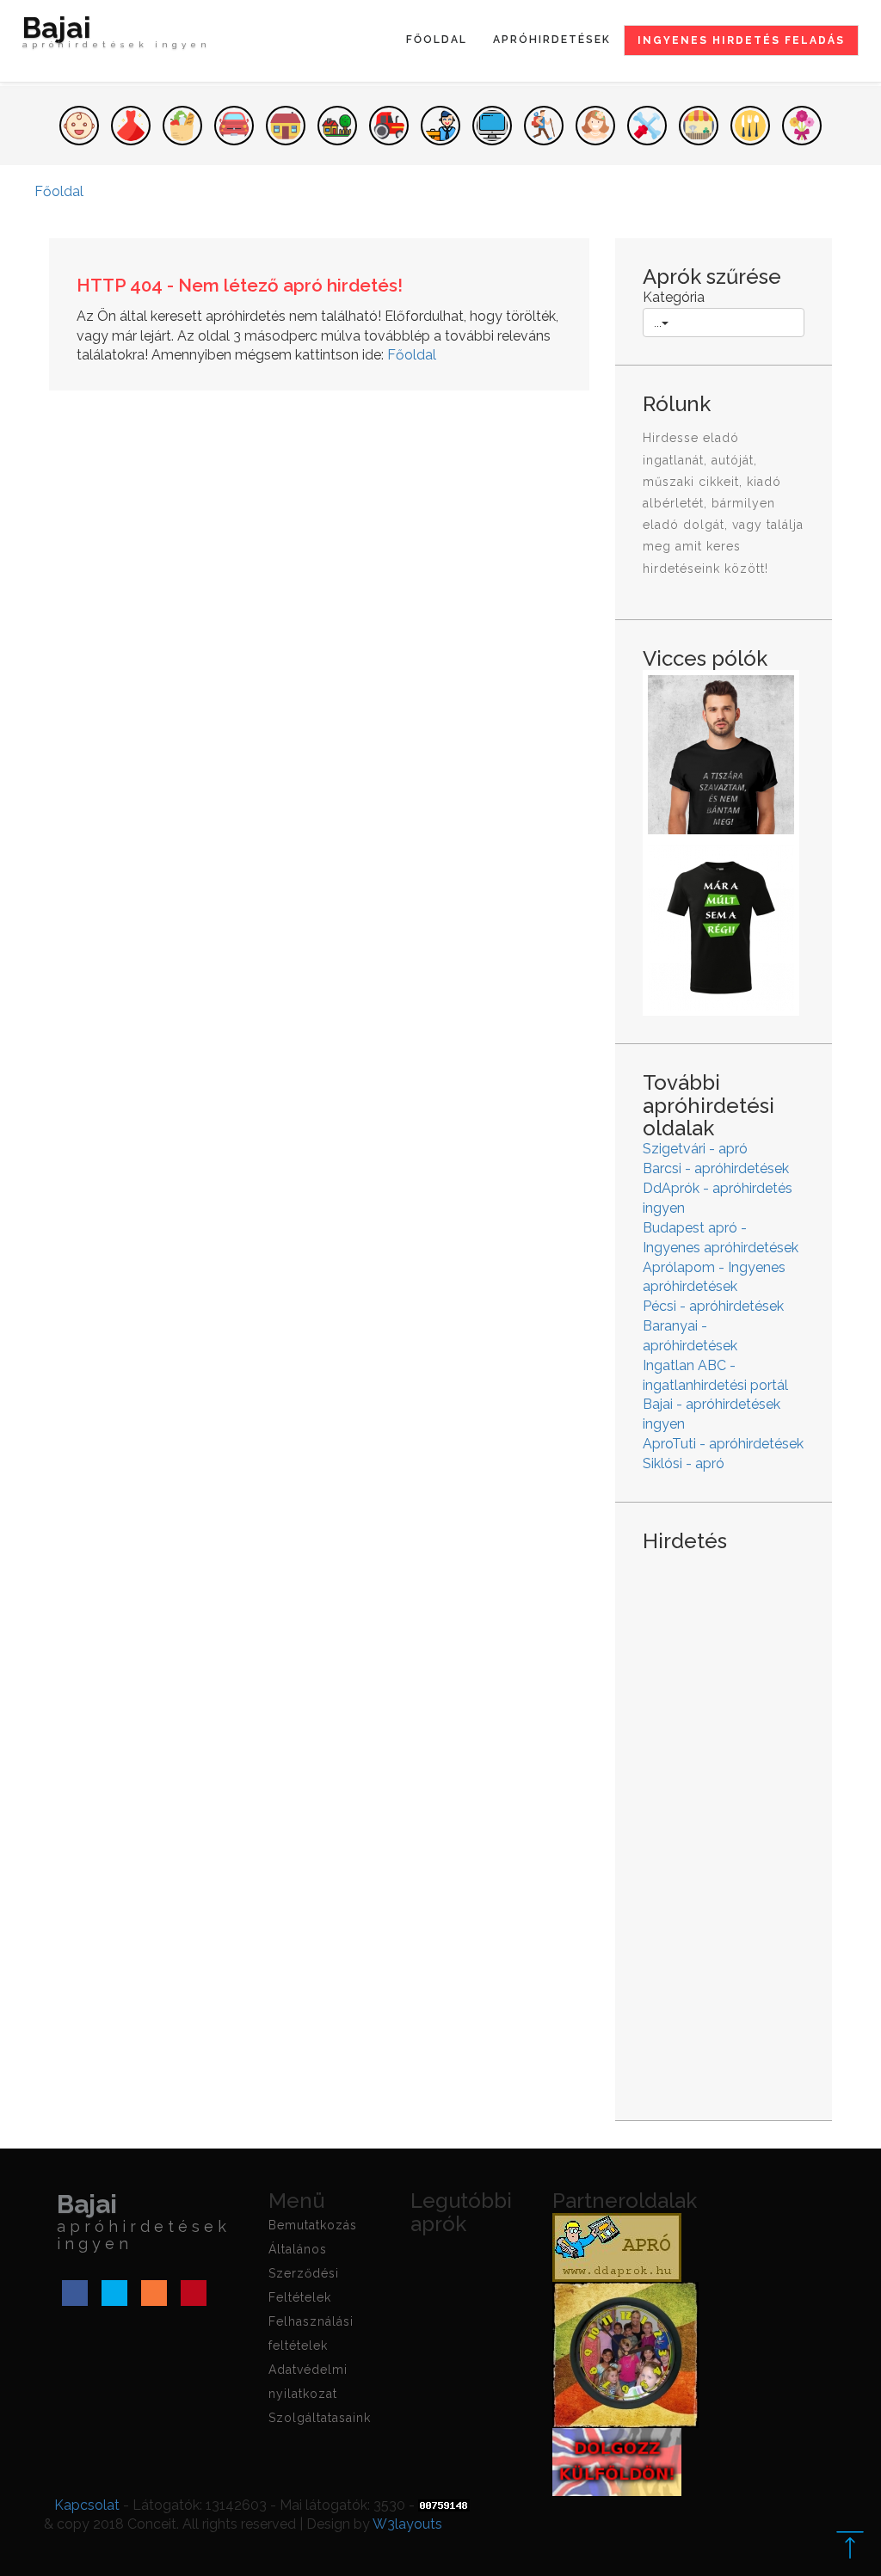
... (658, 323)
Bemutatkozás (313, 2225)
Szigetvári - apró (695, 1149)
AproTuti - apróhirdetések (723, 1444)
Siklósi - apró (684, 1463)
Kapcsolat (87, 2505)
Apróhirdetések (552, 40)
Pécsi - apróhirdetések (713, 1306)
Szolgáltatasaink (320, 2418)
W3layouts (407, 2524)
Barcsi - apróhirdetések (716, 1168)
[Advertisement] (724, 1823)
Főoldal (437, 40)
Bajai (117, 34)
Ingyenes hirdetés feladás (741, 40)
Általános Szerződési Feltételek (304, 2273)
